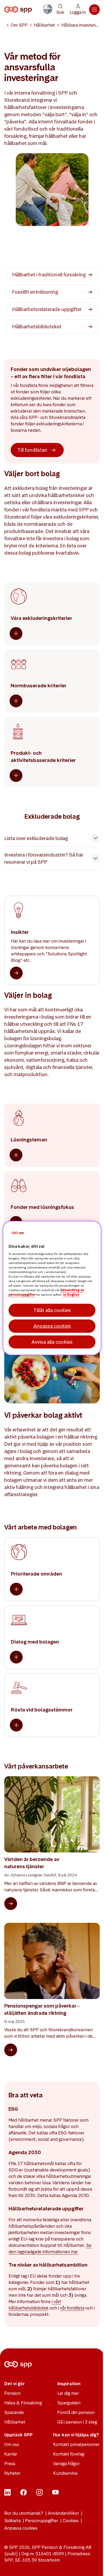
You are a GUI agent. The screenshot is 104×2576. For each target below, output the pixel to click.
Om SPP (19, 25)
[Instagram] (39, 2494)
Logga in (78, 12)
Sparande (14, 2412)
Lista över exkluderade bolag (36, 838)
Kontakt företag (69, 2454)
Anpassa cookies (21, 2528)
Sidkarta (12, 2521)
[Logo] (19, 10)
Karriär (11, 2454)
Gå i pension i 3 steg (77, 2422)
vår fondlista (72, 2308)
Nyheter (12, 2473)
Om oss (12, 2444)
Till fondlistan (32, 450)
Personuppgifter (42, 2521)
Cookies (71, 2521)
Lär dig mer (68, 2393)
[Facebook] (23, 2494)
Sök (60, 12)
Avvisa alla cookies (52, 1342)
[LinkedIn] (7, 2494)
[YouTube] (55, 2494)
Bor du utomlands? (24, 2513)
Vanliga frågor (66, 2464)
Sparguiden (69, 2403)
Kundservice (65, 2473)
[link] (52, 275)
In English (71, 1295)
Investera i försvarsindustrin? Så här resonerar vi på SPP (44, 858)
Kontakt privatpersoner (76, 2444)
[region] (52, 1288)
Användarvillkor (63, 2513)
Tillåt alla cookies (52, 1310)
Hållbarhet (44, 25)
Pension (12, 2393)
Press (10, 2464)
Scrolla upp (93, 2565)
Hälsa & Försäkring (23, 2403)
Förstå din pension (76, 2412)
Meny (94, 10)
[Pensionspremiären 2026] (48, 9)
